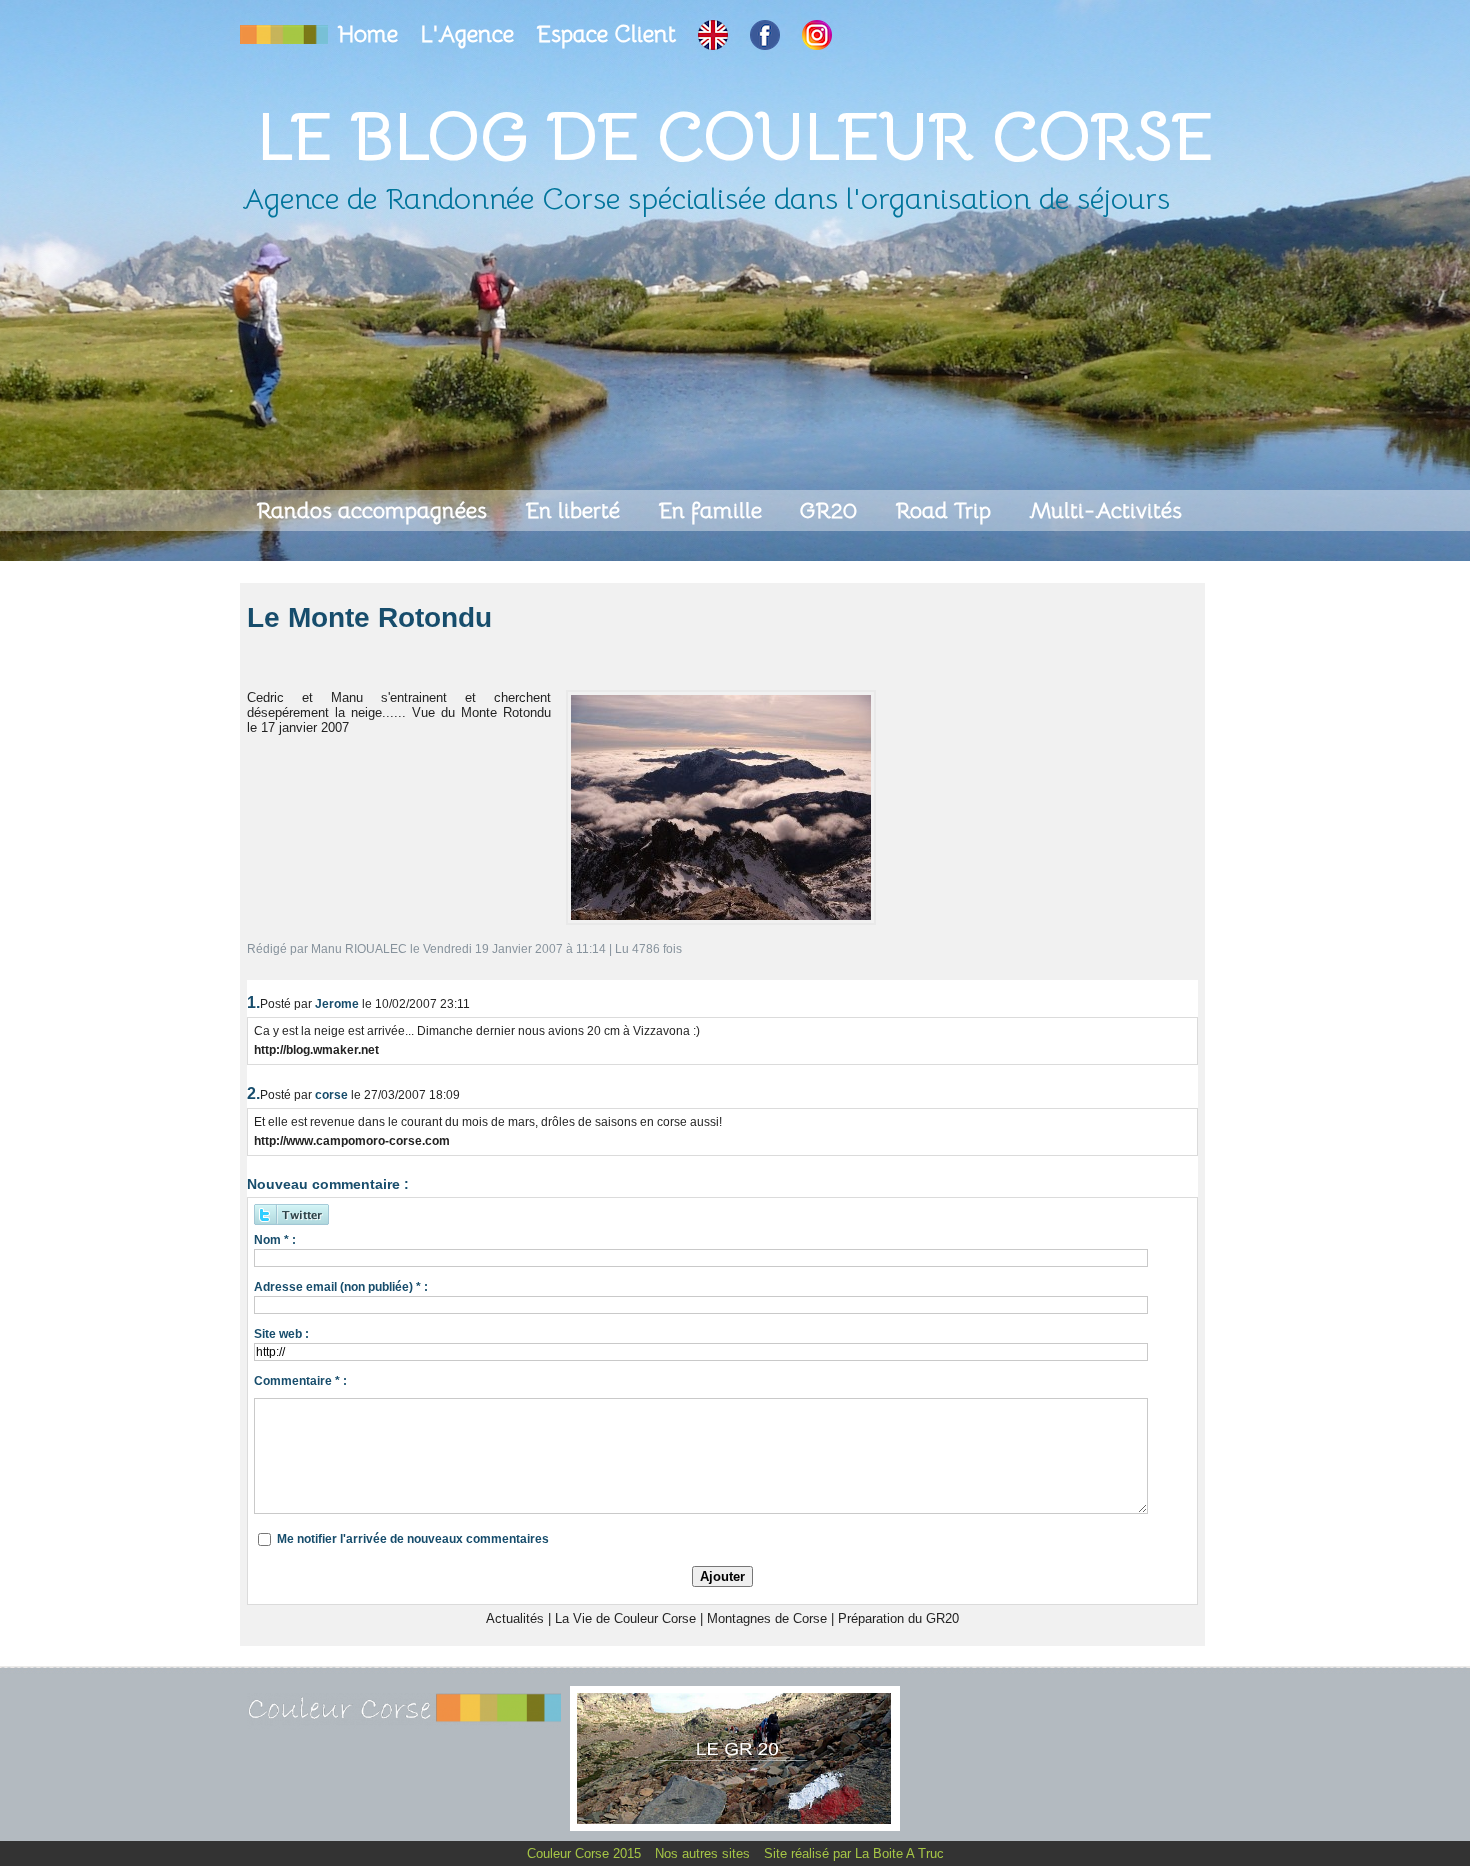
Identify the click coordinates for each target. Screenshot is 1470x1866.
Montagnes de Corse (767, 1618)
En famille (713, 510)
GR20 (831, 510)
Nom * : (275, 1240)
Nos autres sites (704, 1853)
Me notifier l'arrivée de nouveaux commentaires (413, 1539)
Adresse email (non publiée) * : (341, 1287)
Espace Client (609, 34)
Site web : (281, 1334)
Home (371, 34)
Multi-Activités (1105, 510)
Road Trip (946, 510)
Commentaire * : (300, 1381)
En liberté (575, 510)
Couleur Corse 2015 (586, 1853)
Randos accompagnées (374, 510)
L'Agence (470, 34)
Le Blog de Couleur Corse (735, 136)
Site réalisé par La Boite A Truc (854, 1853)
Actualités (515, 1618)
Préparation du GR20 (898, 1618)
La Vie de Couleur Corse (625, 1618)
